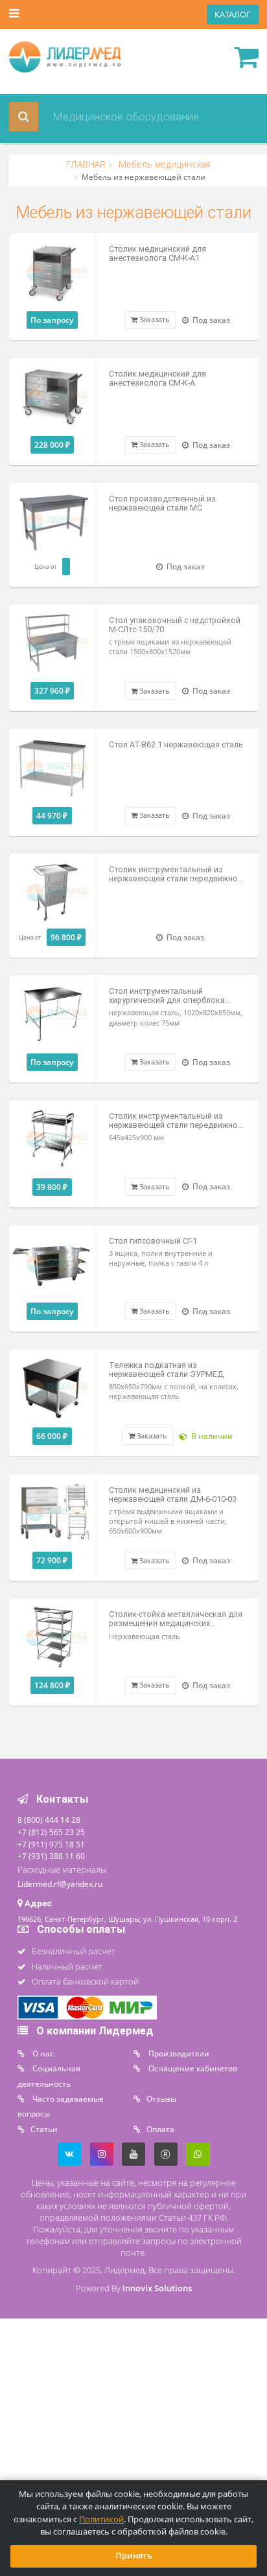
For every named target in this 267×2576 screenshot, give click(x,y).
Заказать (154, 319)
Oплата (160, 2129)
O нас (42, 2053)
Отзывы (161, 2098)
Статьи (44, 2129)
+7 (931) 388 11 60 (51, 1856)
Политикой (101, 2519)
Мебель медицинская (163, 164)
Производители (178, 2053)
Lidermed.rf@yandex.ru (60, 1884)
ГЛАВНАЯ (86, 164)
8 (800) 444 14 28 (49, 1820)
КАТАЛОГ (233, 15)
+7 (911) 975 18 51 (51, 1844)
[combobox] (132, 117)
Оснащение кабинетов (192, 2068)
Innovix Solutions (157, 2288)
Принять (134, 2556)
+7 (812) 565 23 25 (51, 1832)
